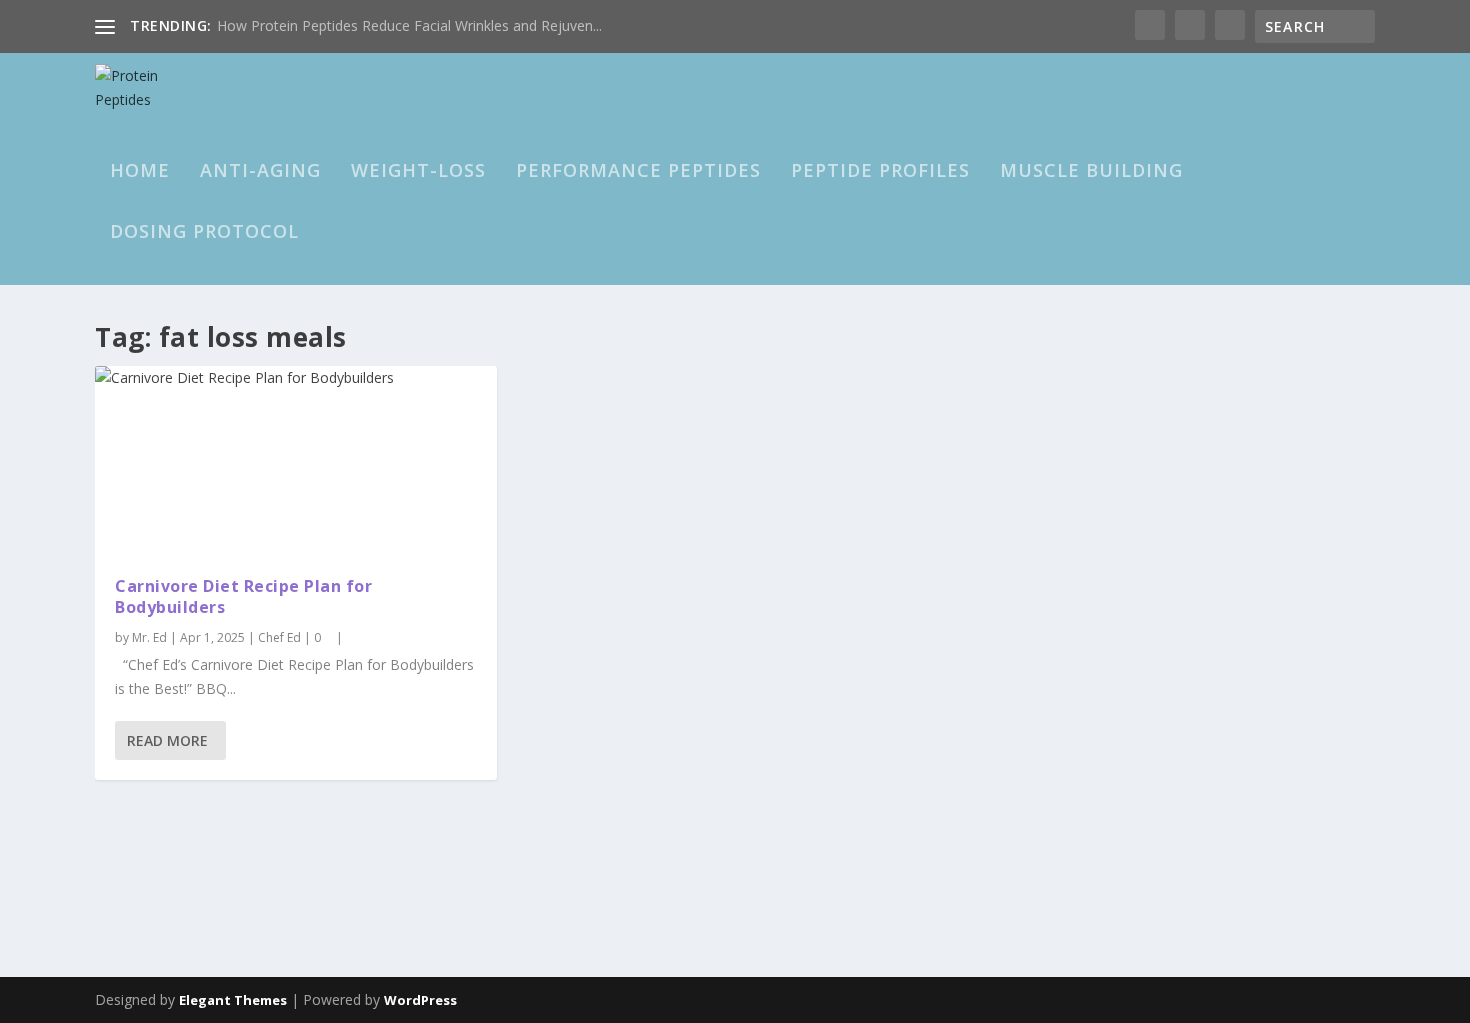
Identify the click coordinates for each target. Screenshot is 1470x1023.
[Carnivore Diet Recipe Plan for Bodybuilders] (296, 461)
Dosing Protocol (204, 233)
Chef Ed (279, 637)
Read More (167, 740)
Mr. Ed (149, 637)
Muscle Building (1091, 172)
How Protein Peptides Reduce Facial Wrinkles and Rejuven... (409, 25)
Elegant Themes (233, 1000)
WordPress (420, 1000)
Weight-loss (418, 172)
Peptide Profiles (880, 172)
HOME (140, 172)
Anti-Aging (260, 172)
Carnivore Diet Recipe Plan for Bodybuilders (243, 596)
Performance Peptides (638, 172)
